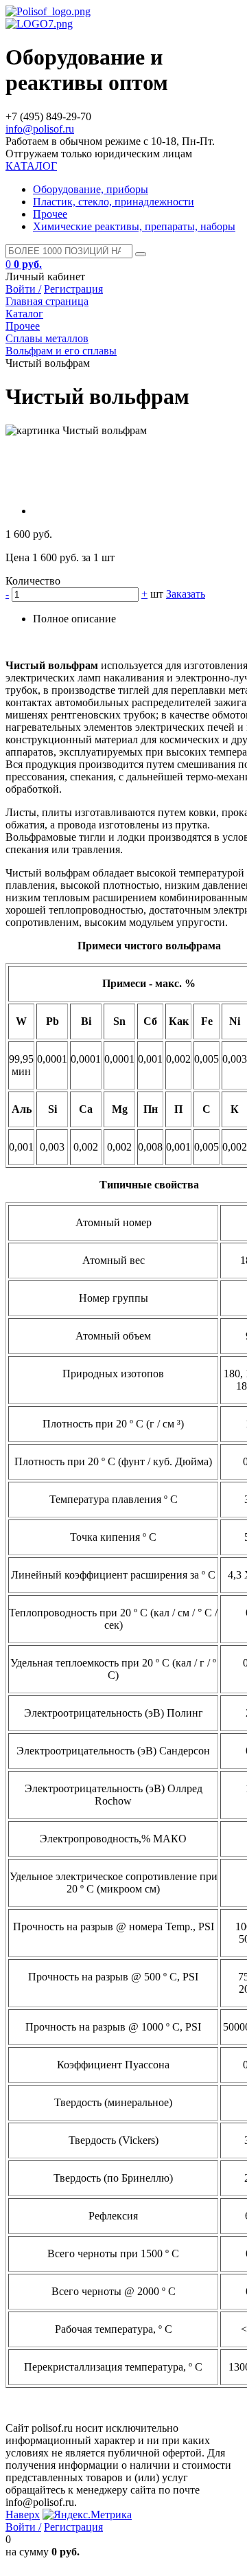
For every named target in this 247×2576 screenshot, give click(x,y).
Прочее (50, 214)
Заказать (186, 594)
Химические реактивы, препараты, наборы (134, 226)
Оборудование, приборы (91, 189)
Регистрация (73, 289)
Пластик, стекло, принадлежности (114, 202)
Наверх (23, 2515)
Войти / (23, 289)
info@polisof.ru (40, 129)
